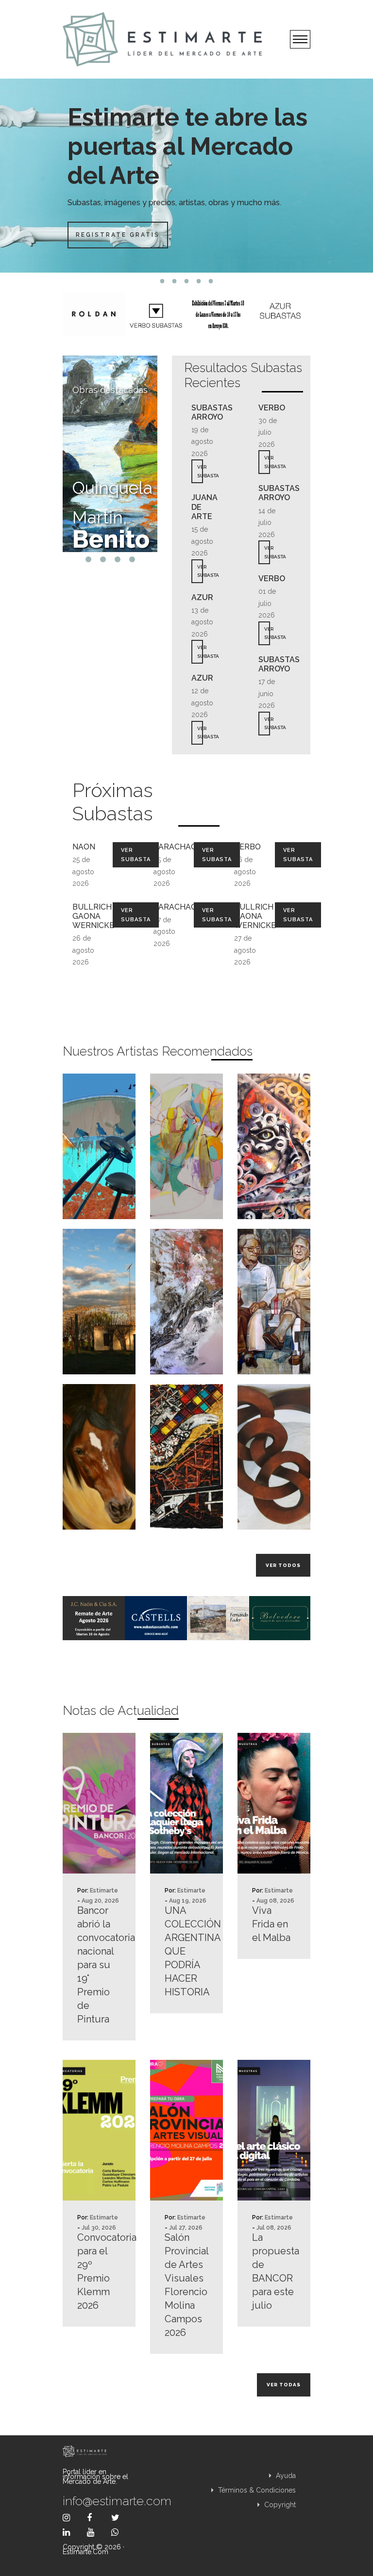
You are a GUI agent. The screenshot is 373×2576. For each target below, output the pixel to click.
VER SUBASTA (200, 471)
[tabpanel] (186, 176)
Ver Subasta (136, 855)
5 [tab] (211, 281)
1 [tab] (162, 281)
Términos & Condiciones (256, 2490)
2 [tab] (175, 281)
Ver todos (283, 1565)
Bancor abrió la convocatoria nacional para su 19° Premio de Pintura (99, 1965)
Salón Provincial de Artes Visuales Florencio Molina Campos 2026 (186, 2285)
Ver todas (284, 2385)
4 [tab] (199, 281)
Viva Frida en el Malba (271, 1924)
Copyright (279, 2505)
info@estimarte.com (99, 2501)
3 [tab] (187, 281)
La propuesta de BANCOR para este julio (274, 2271)
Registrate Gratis (118, 235)
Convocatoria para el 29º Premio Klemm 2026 (99, 2271)
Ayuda (285, 2476)
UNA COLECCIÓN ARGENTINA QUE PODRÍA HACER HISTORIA (186, 1951)
